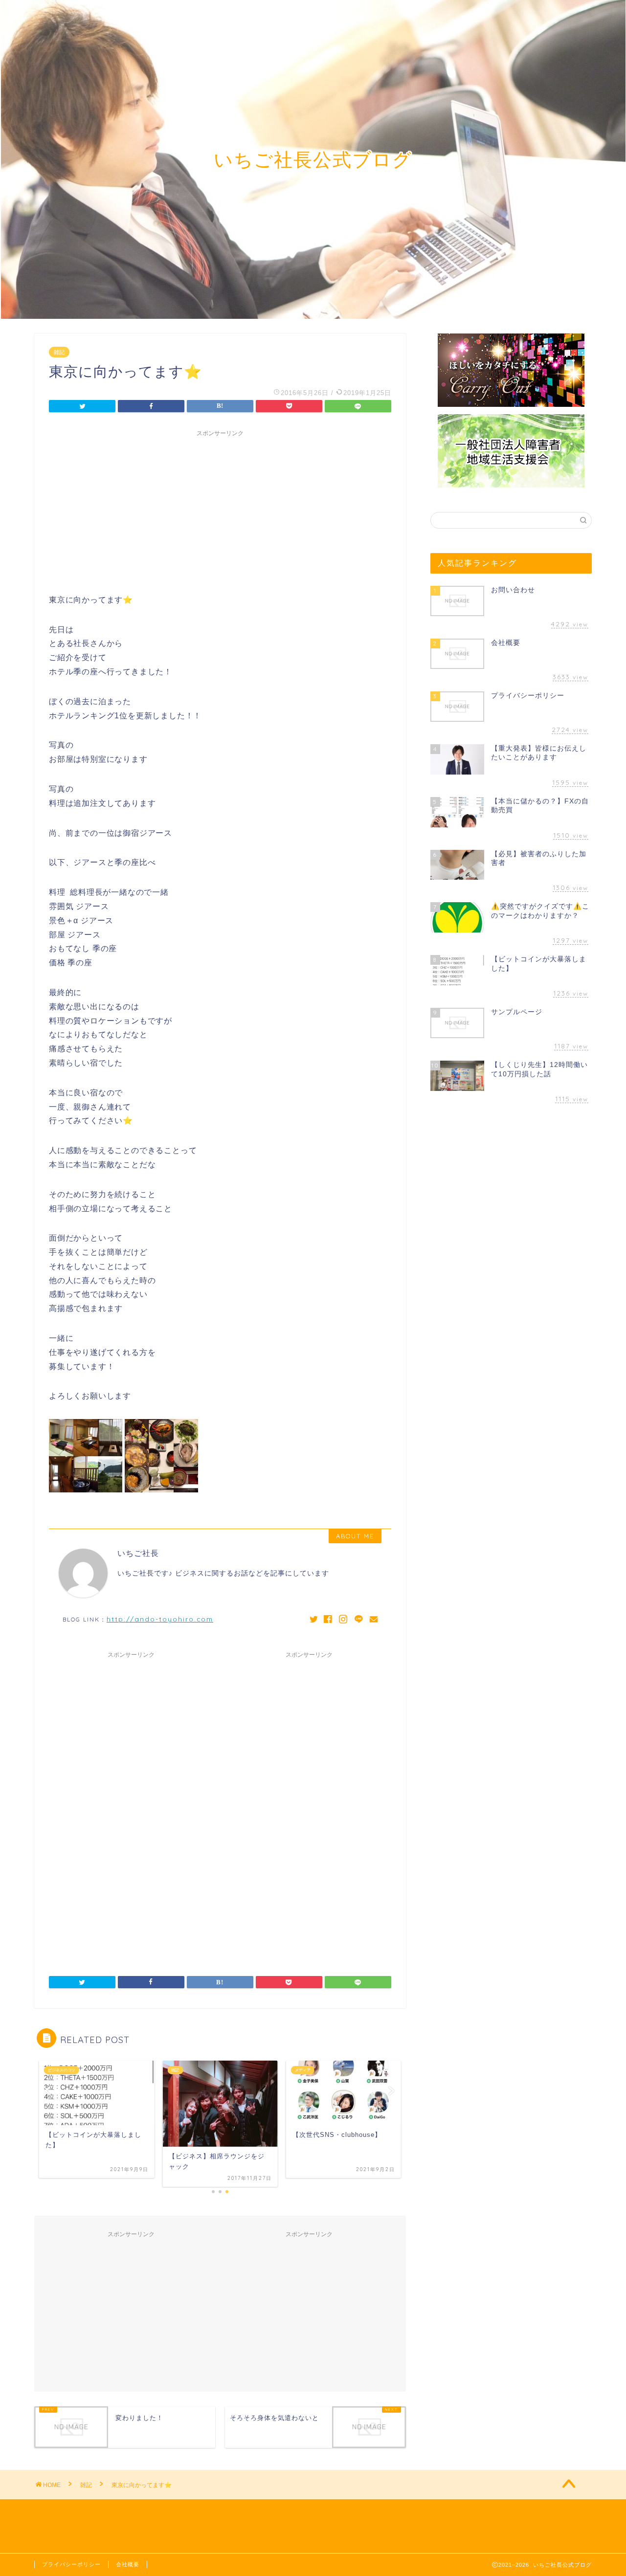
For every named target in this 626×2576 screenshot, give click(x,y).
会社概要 (128, 2564)
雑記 (59, 352)
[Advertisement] (220, 510)
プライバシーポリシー (71, 2564)
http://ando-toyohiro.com (160, 1619)
